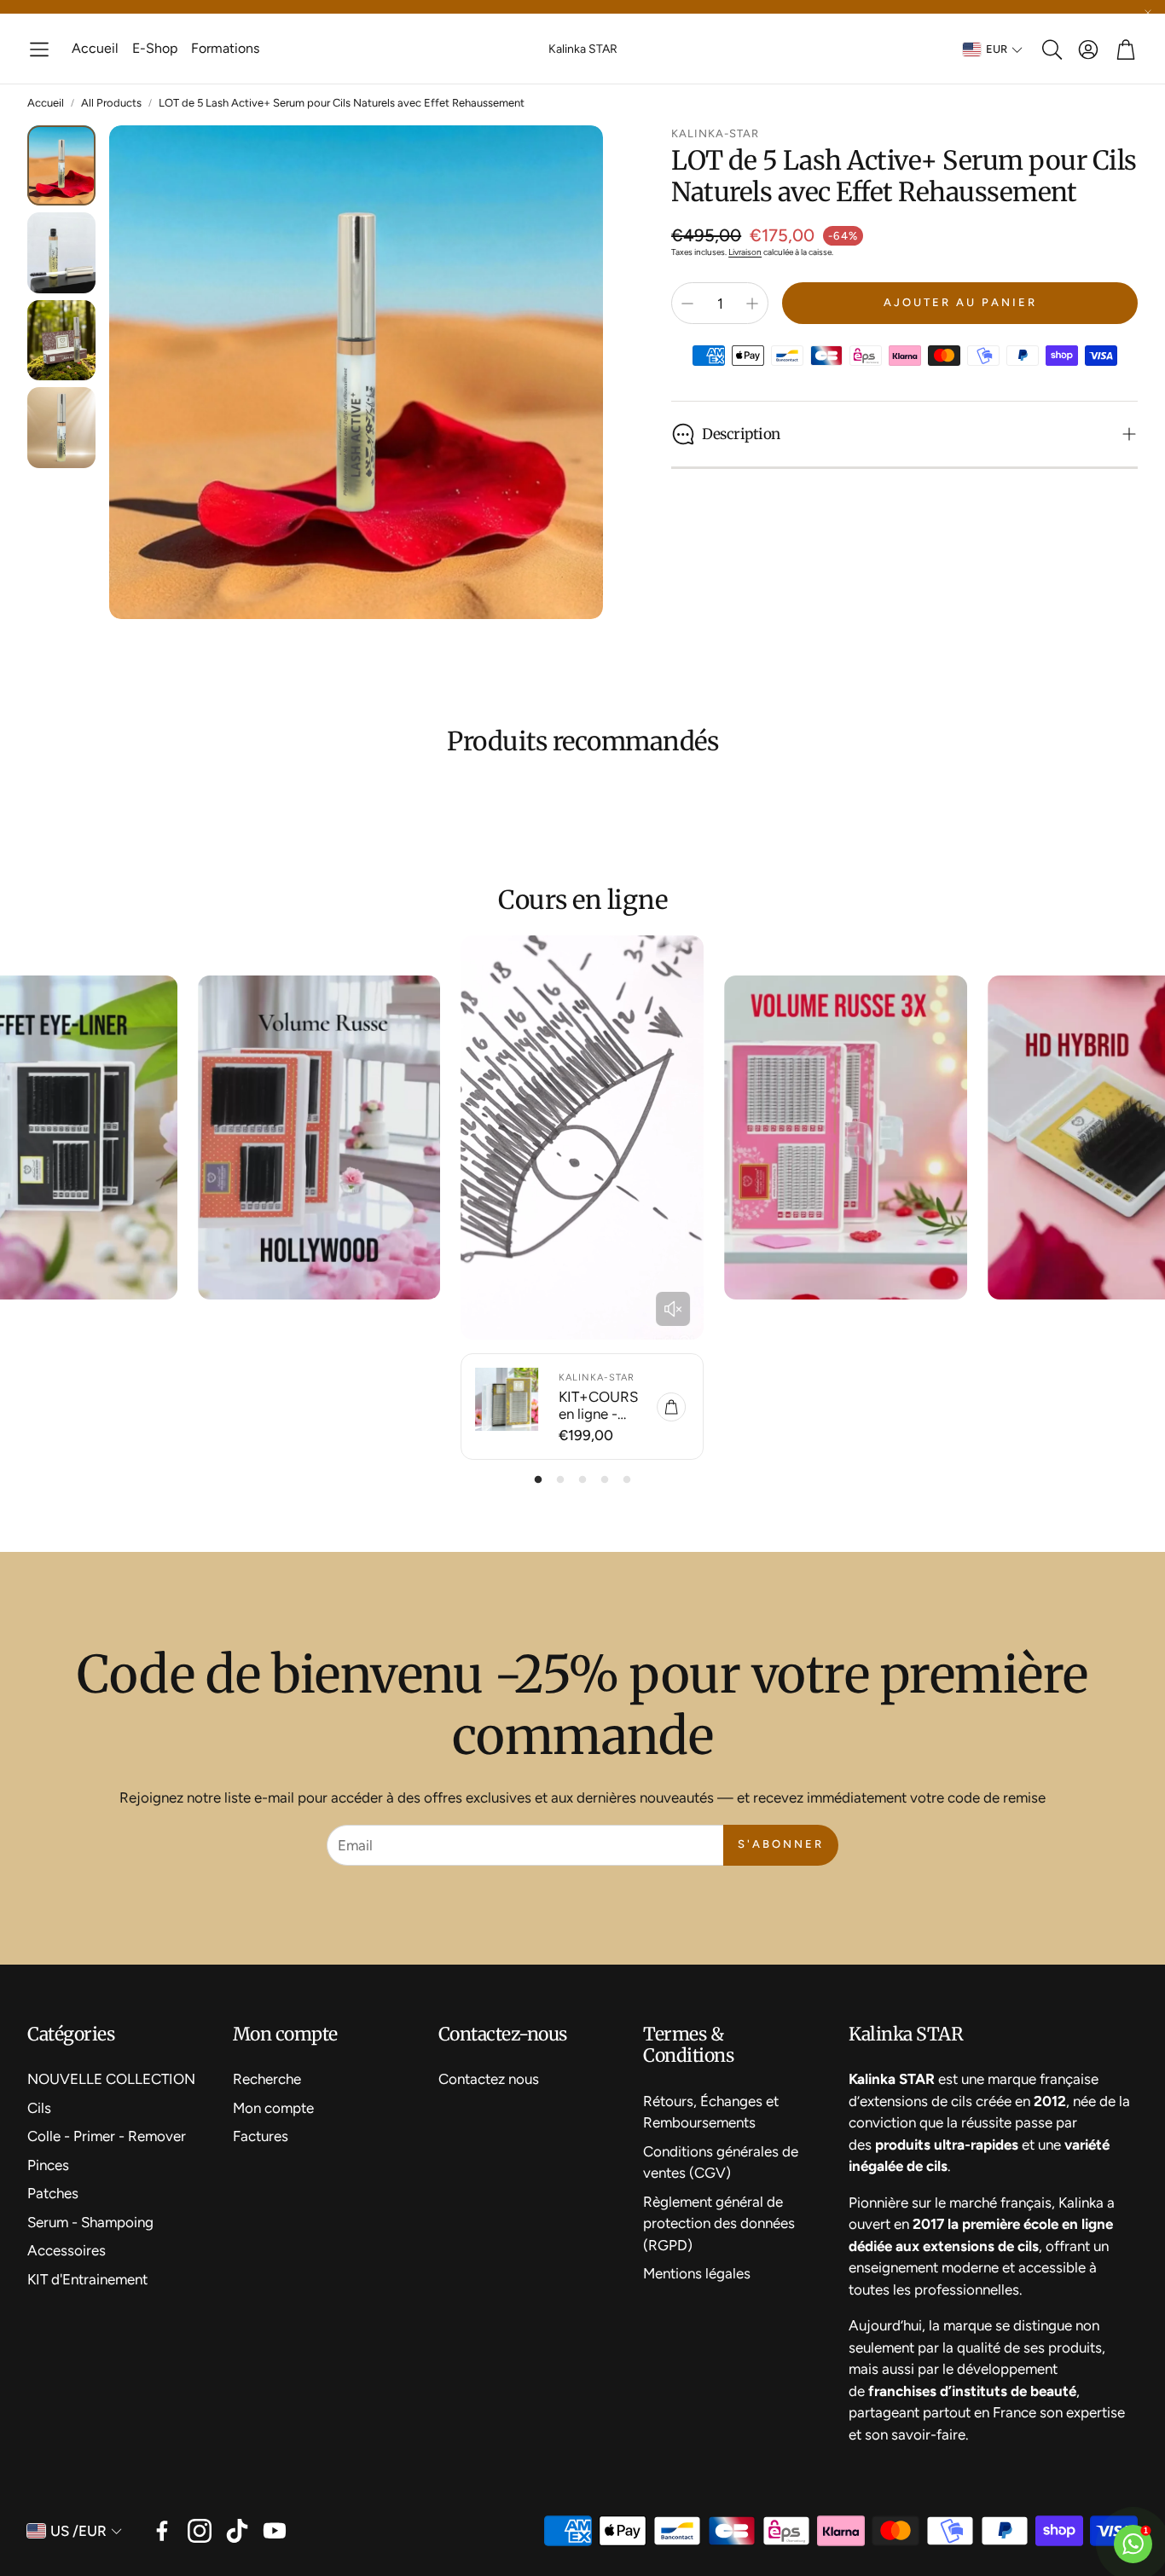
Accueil (46, 103)
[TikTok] (237, 2531)
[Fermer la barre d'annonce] (1148, 13)
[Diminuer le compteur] (687, 304)
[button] (39, 49)
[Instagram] (200, 2531)
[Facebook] (162, 2531)
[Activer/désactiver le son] (673, 1309)
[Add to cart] (671, 1407)
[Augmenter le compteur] (752, 304)
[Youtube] (275, 2531)
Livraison (745, 252)
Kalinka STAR (583, 49)
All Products (111, 103)
